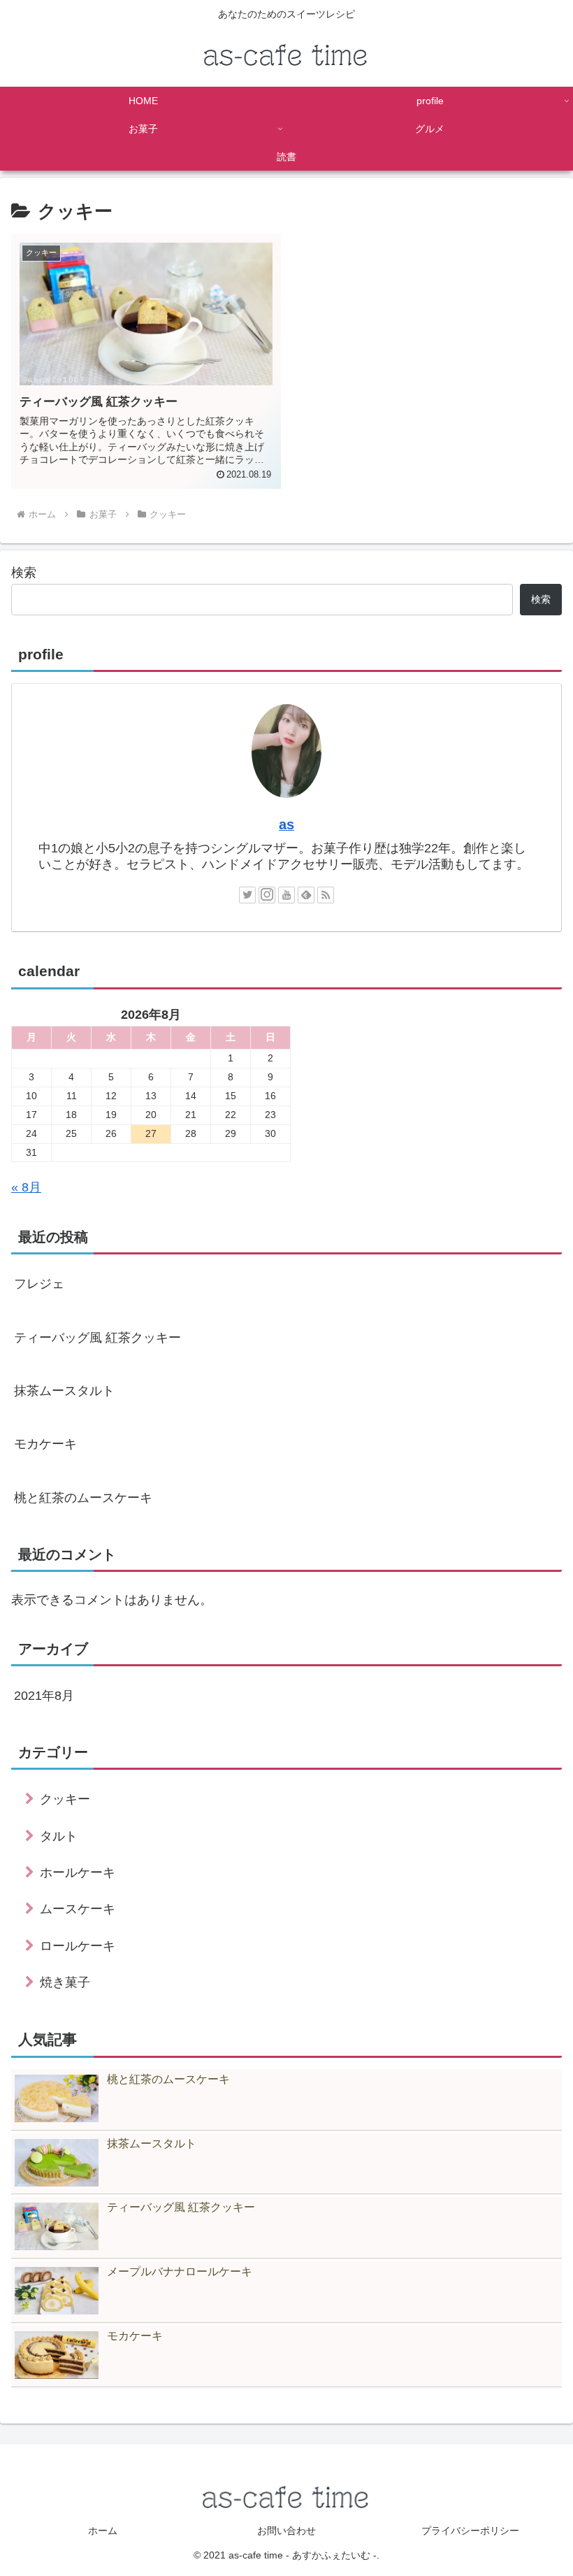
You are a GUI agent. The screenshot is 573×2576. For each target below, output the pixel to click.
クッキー (65, 1799)
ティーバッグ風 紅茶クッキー (97, 1338)
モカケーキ (45, 1444)
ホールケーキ (78, 1873)
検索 (24, 573)
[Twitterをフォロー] (247, 895)
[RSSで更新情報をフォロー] (326, 895)
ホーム (103, 2531)
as (286, 824)
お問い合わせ (286, 2531)
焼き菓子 (65, 1982)
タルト (59, 1836)
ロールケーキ (78, 1946)
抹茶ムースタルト (64, 1391)
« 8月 (26, 1187)
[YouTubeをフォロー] (286, 895)
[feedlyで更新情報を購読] (306, 895)
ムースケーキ (78, 1909)
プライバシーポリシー (470, 2531)
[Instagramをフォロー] (267, 895)
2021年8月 (44, 1696)
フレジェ (39, 1284)
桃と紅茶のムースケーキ (83, 1498)
